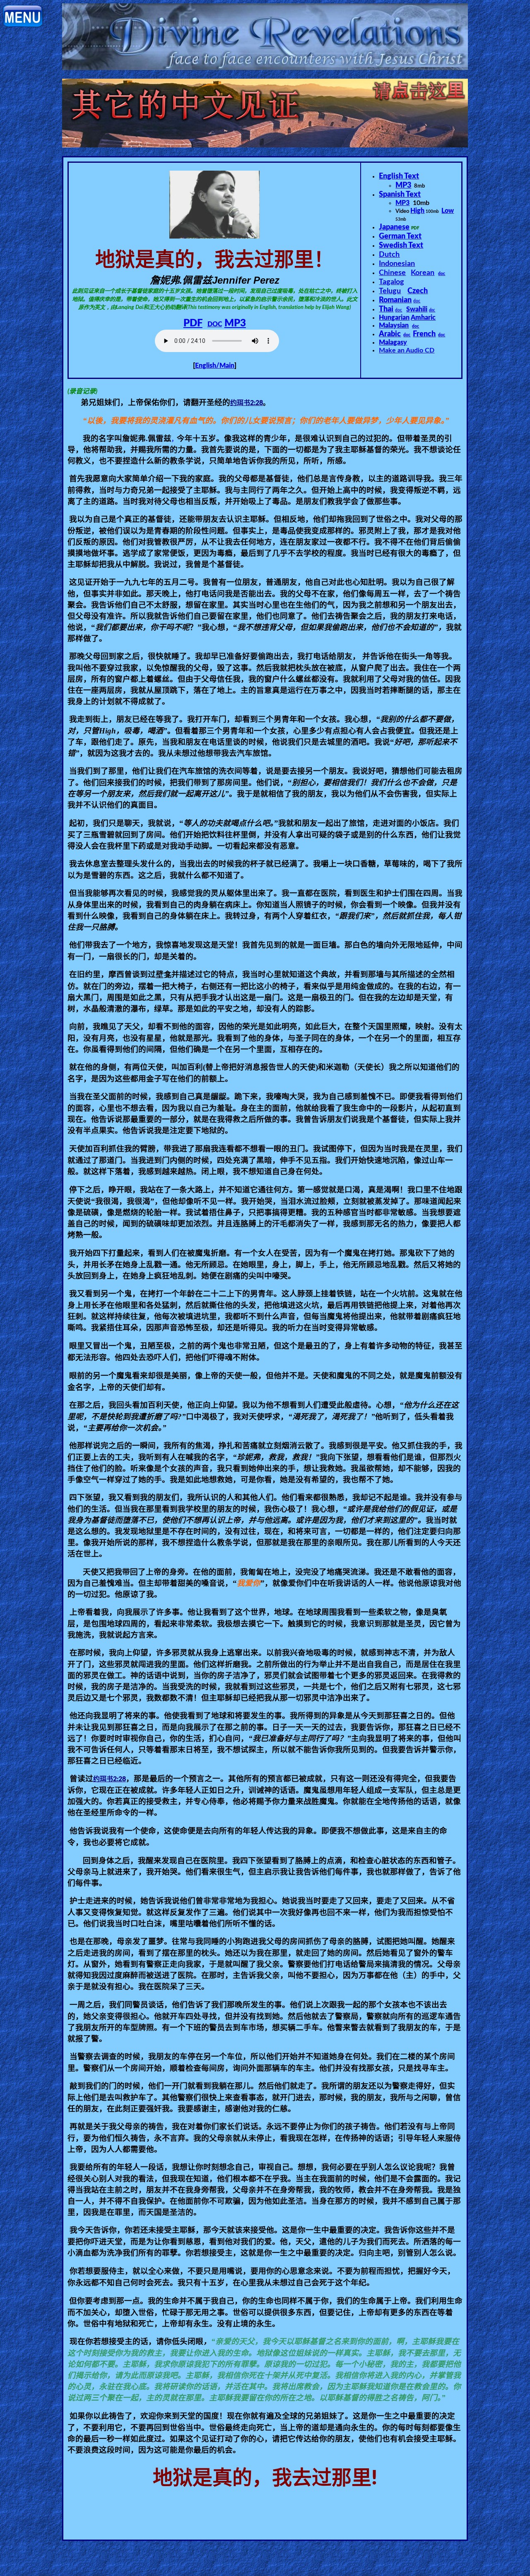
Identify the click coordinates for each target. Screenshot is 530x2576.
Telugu (390, 291)
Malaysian (394, 326)
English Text (399, 176)
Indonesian (397, 264)
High (417, 211)
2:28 (247, 403)
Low (448, 211)
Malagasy (393, 343)
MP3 (235, 323)
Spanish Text (400, 195)
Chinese (392, 273)
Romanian (395, 300)
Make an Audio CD (407, 350)
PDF (193, 323)
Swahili (417, 309)
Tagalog (391, 282)
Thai (386, 309)
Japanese (394, 227)
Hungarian (394, 318)
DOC (215, 324)
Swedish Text (401, 246)
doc (442, 274)
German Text (400, 236)
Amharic (423, 318)
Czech (418, 291)
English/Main (215, 366)
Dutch (389, 255)
